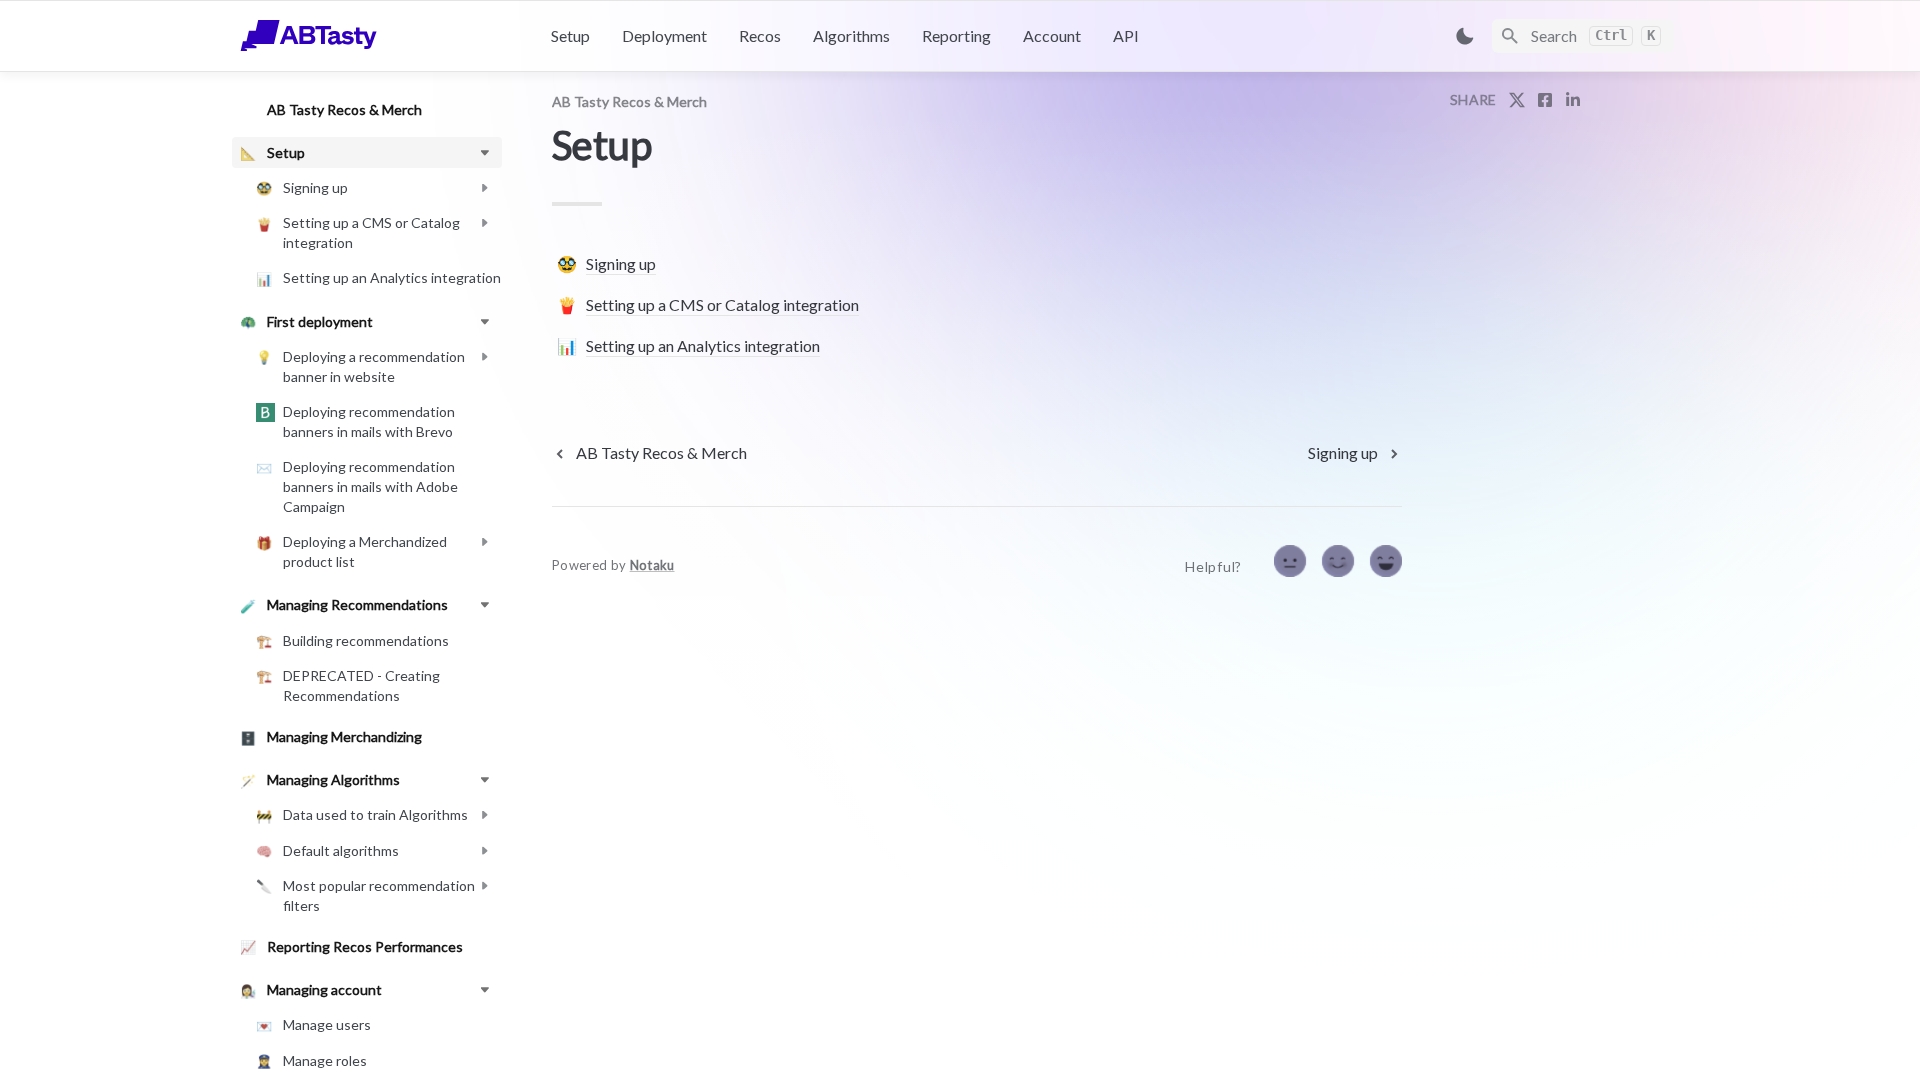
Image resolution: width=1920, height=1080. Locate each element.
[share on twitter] (1517, 100)
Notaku (652, 565)
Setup (570, 35)
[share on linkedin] (1573, 100)
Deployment (664, 35)
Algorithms (851, 35)
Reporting (956, 35)
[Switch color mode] (1465, 36)
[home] (379, 36)
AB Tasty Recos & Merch (629, 101)
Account (1052, 35)
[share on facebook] (1545, 100)
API (1126, 35)
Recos (760, 35)
